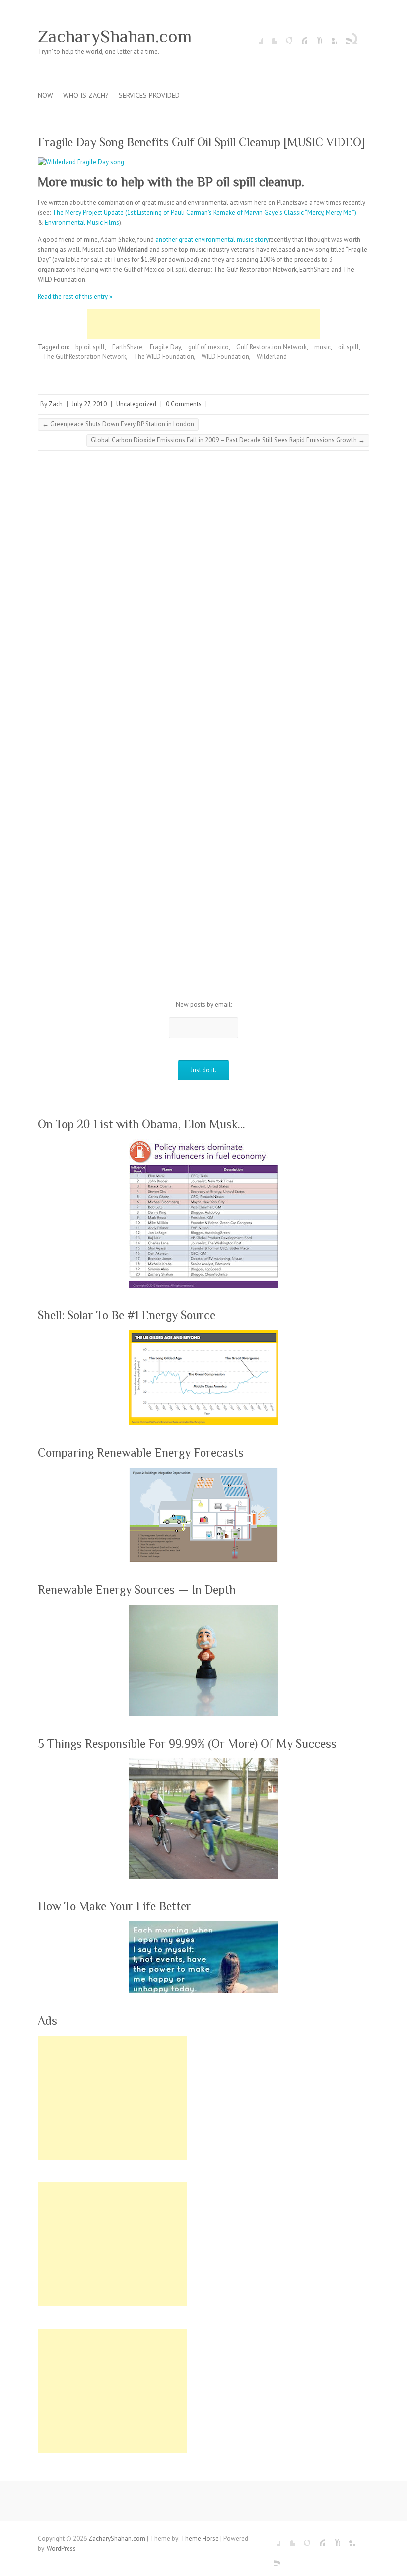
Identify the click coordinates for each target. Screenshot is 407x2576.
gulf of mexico (208, 347)
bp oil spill (90, 347)
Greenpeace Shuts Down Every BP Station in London (118, 424)
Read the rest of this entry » (75, 297)
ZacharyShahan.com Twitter (270, 36)
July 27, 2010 (89, 404)
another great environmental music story (212, 240)
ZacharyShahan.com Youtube (315, 36)
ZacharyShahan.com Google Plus (285, 36)
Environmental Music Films (82, 222)
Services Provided (149, 95)
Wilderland (272, 357)
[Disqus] (203, 594)
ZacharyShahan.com (115, 36)
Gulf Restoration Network (271, 347)
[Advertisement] (203, 324)
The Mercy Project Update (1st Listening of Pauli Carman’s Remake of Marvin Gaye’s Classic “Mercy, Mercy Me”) (204, 212)
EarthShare (127, 347)
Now (45, 95)
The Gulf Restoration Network (84, 357)
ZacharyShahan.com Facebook (255, 36)
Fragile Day (165, 347)
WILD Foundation (225, 357)
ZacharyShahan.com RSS (344, 36)
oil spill (348, 347)
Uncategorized (136, 404)
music (322, 347)
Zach (56, 404)
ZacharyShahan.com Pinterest (300, 36)
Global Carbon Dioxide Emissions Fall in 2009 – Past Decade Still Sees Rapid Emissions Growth (228, 440)
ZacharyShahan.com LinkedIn (330, 36)
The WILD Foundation (164, 357)
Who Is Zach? (86, 95)
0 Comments (184, 404)
